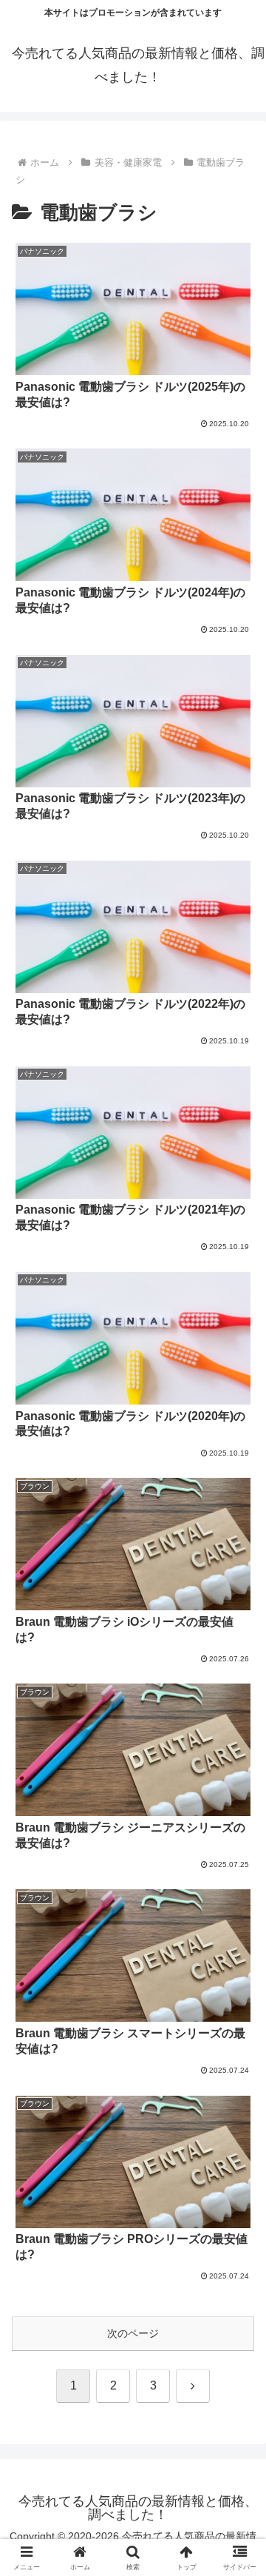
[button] (238, 1988)
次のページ (133, 2333)
